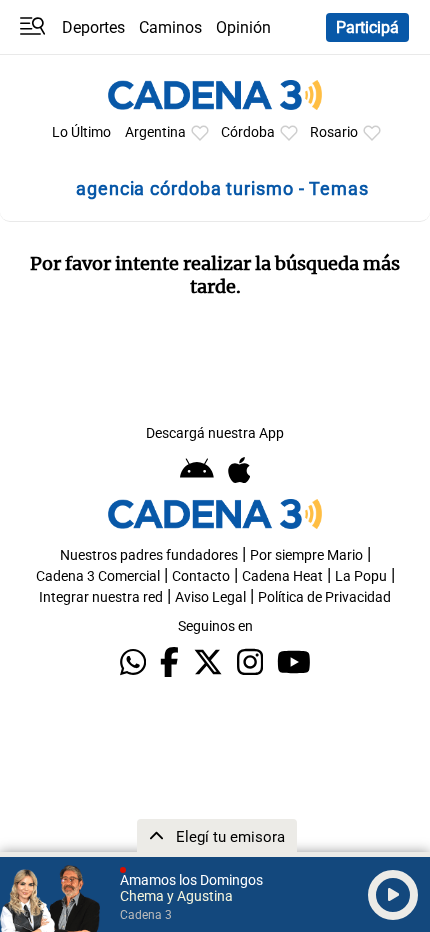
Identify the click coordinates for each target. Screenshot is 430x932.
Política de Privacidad (324, 597)
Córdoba (248, 132)
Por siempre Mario (306, 555)
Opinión (243, 27)
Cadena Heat (282, 576)
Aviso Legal (210, 597)
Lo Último (81, 132)
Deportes (93, 27)
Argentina (155, 132)
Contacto (201, 576)
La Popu (361, 576)
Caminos (170, 27)
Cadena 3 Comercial (98, 576)
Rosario (334, 132)
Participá (367, 27)
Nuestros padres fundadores (149, 555)
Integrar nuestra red (101, 597)
